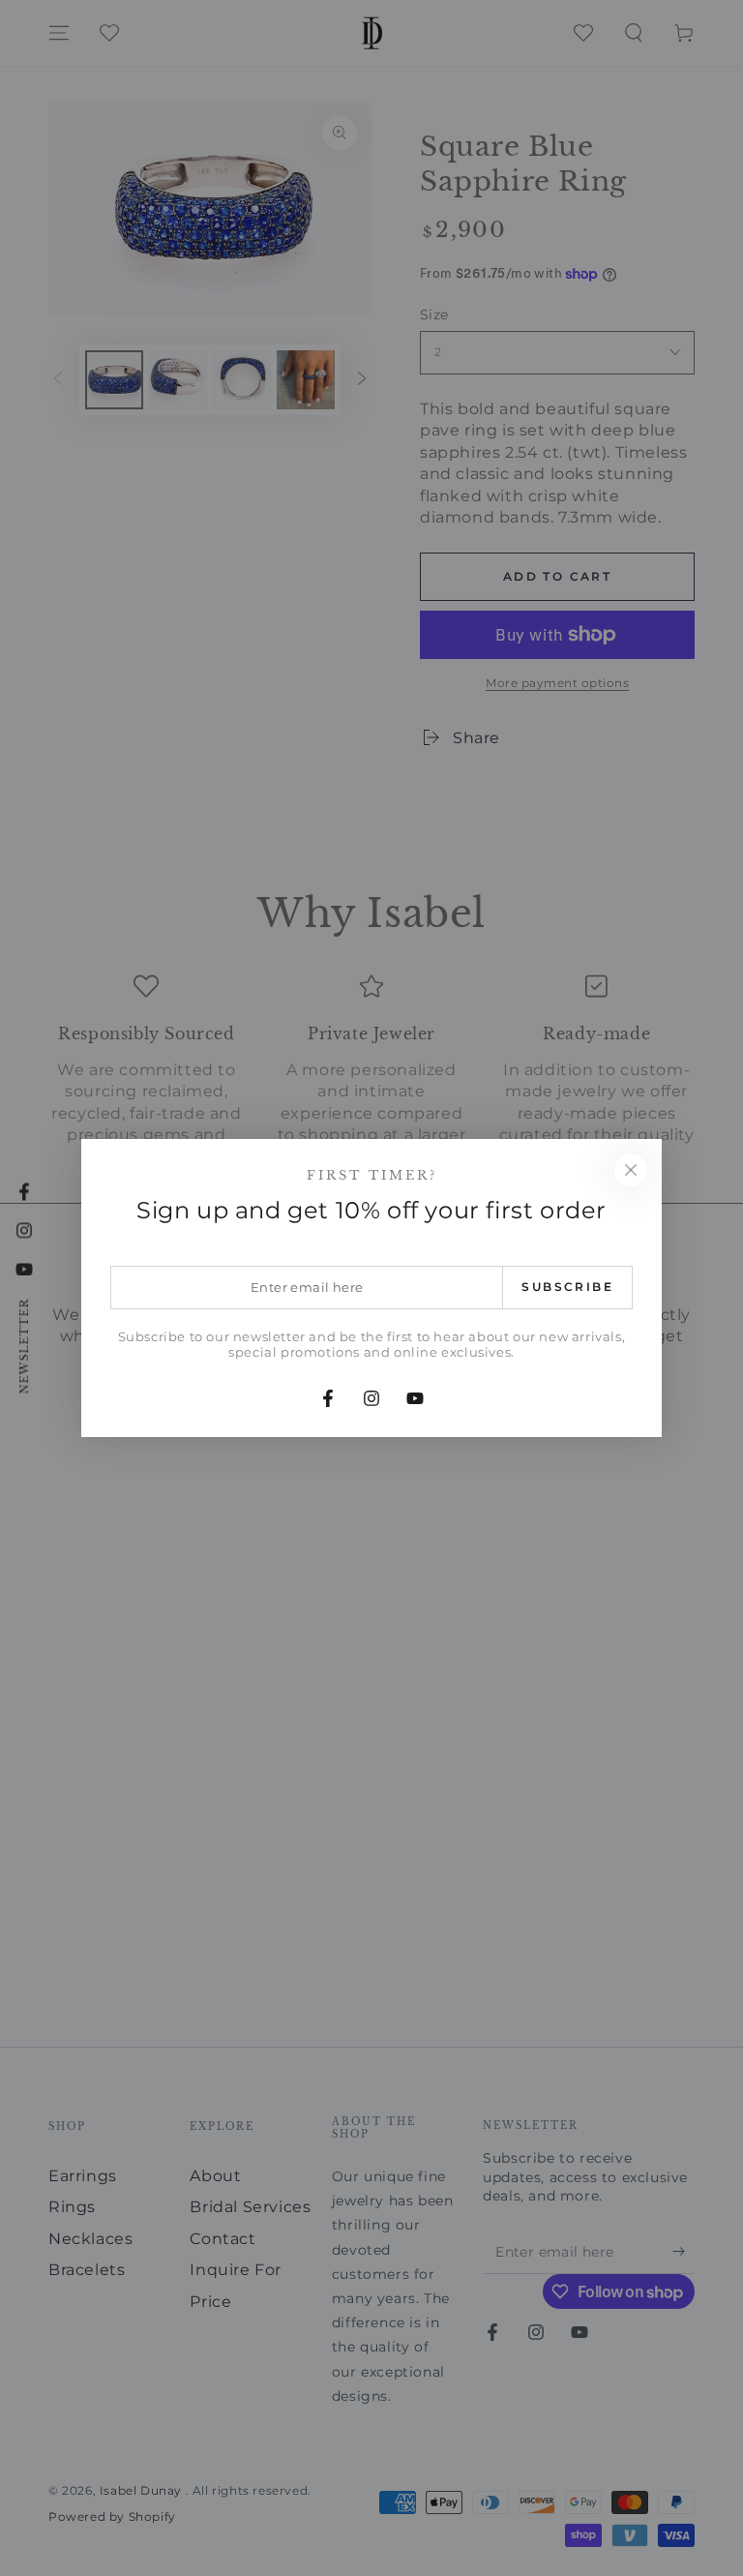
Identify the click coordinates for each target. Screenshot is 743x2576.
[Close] (631, 1170)
